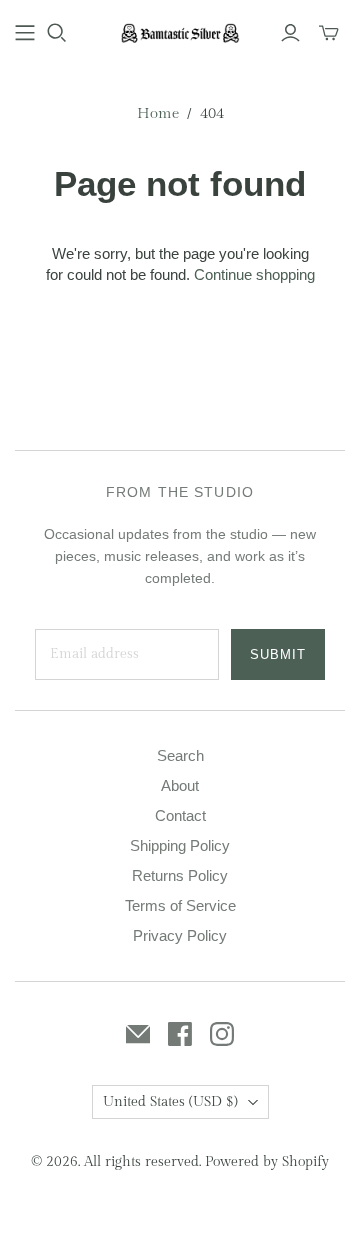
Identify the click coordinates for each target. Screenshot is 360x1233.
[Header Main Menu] (25, 33)
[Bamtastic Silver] (180, 31)
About (180, 785)
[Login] (290, 33)
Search (180, 755)
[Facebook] (180, 1034)
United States (170, 1102)
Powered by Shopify (267, 1162)
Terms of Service (180, 905)
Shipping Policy (180, 845)
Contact (180, 815)
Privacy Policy (180, 935)
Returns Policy (180, 875)
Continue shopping (254, 274)
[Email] (138, 1034)
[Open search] (57, 33)
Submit (278, 654)
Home (158, 113)
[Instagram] (222, 1034)
